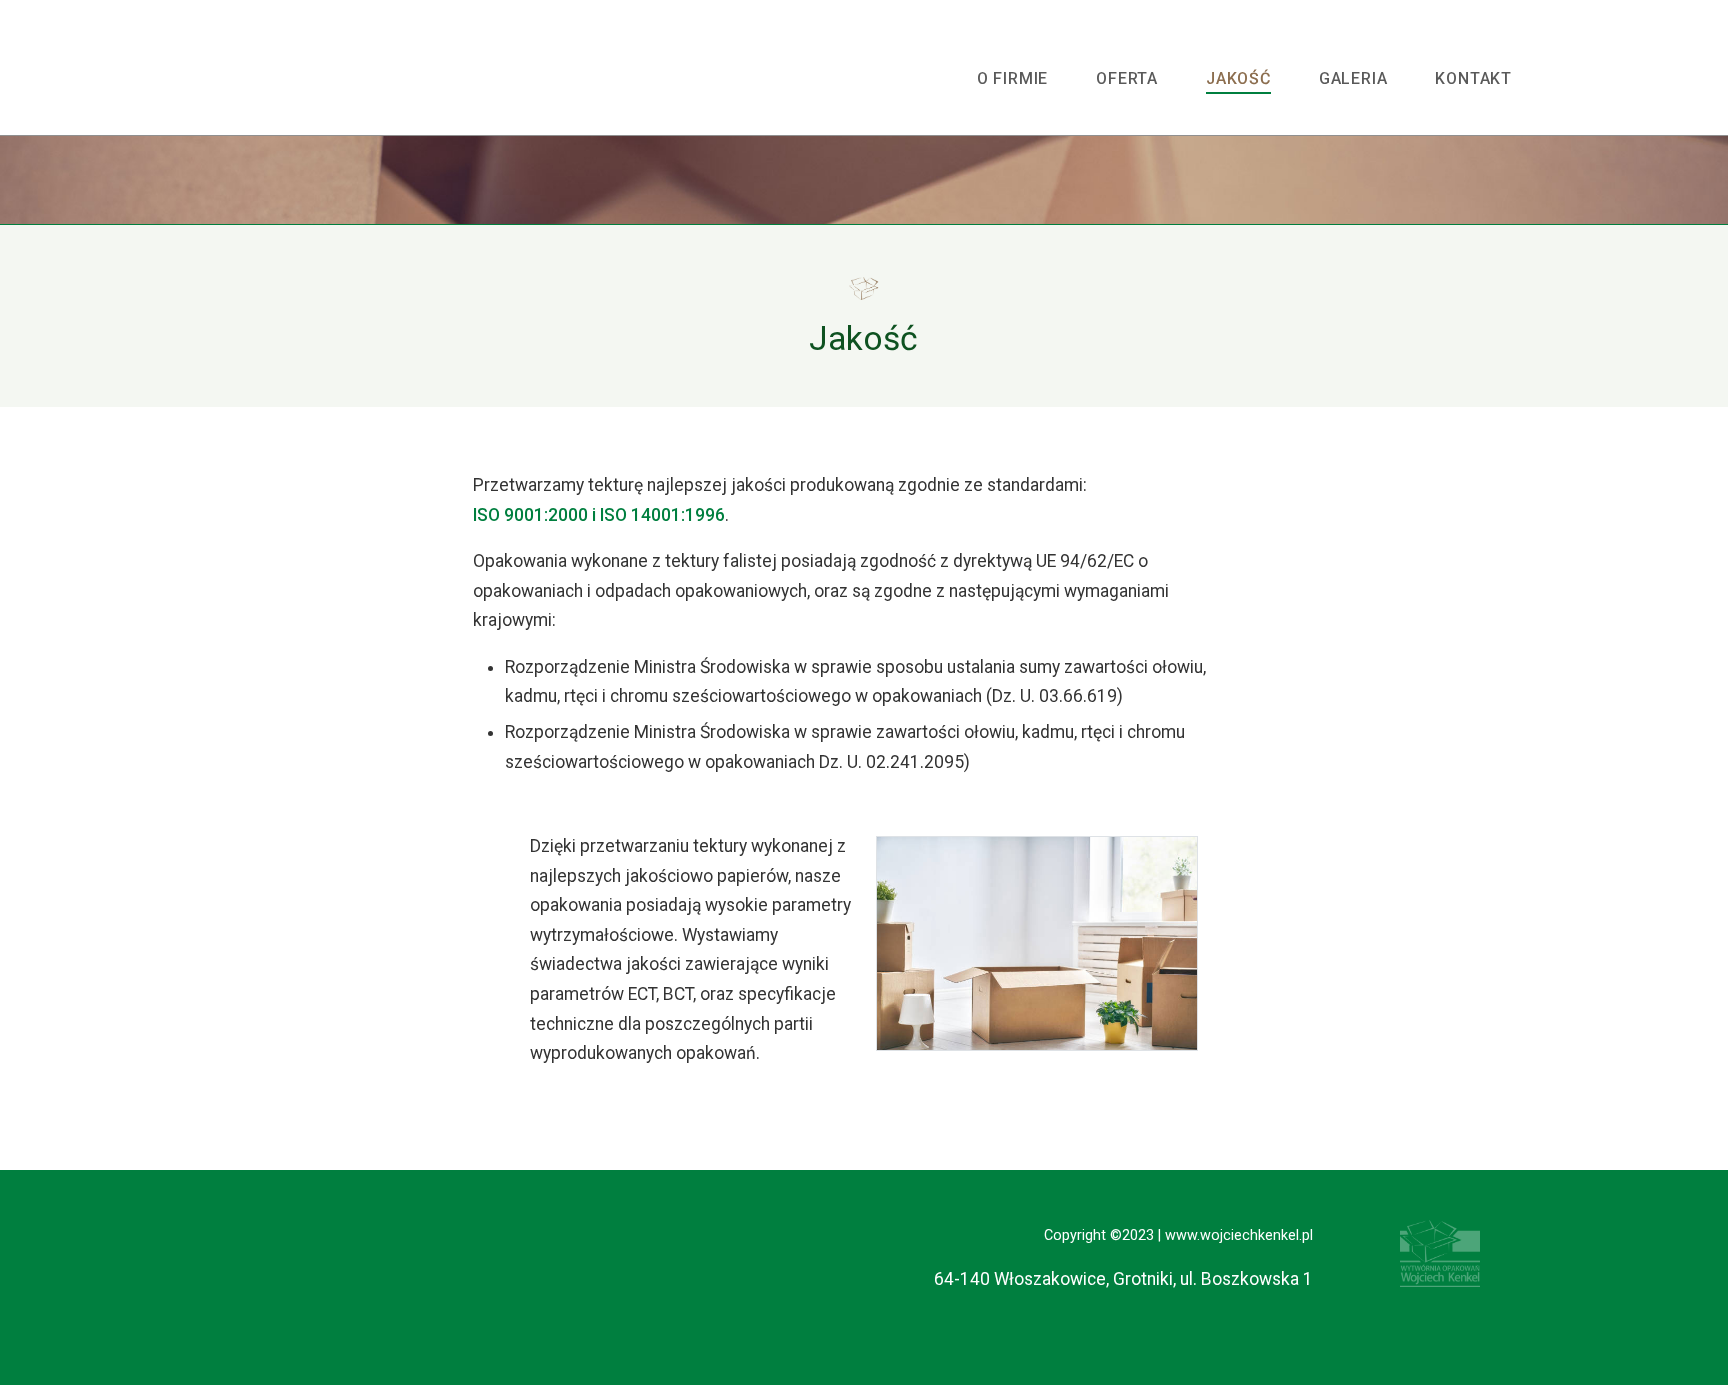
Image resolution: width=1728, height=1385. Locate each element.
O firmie (1012, 78)
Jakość (1238, 78)
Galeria (1353, 78)
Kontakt (1473, 78)
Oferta (1127, 78)
